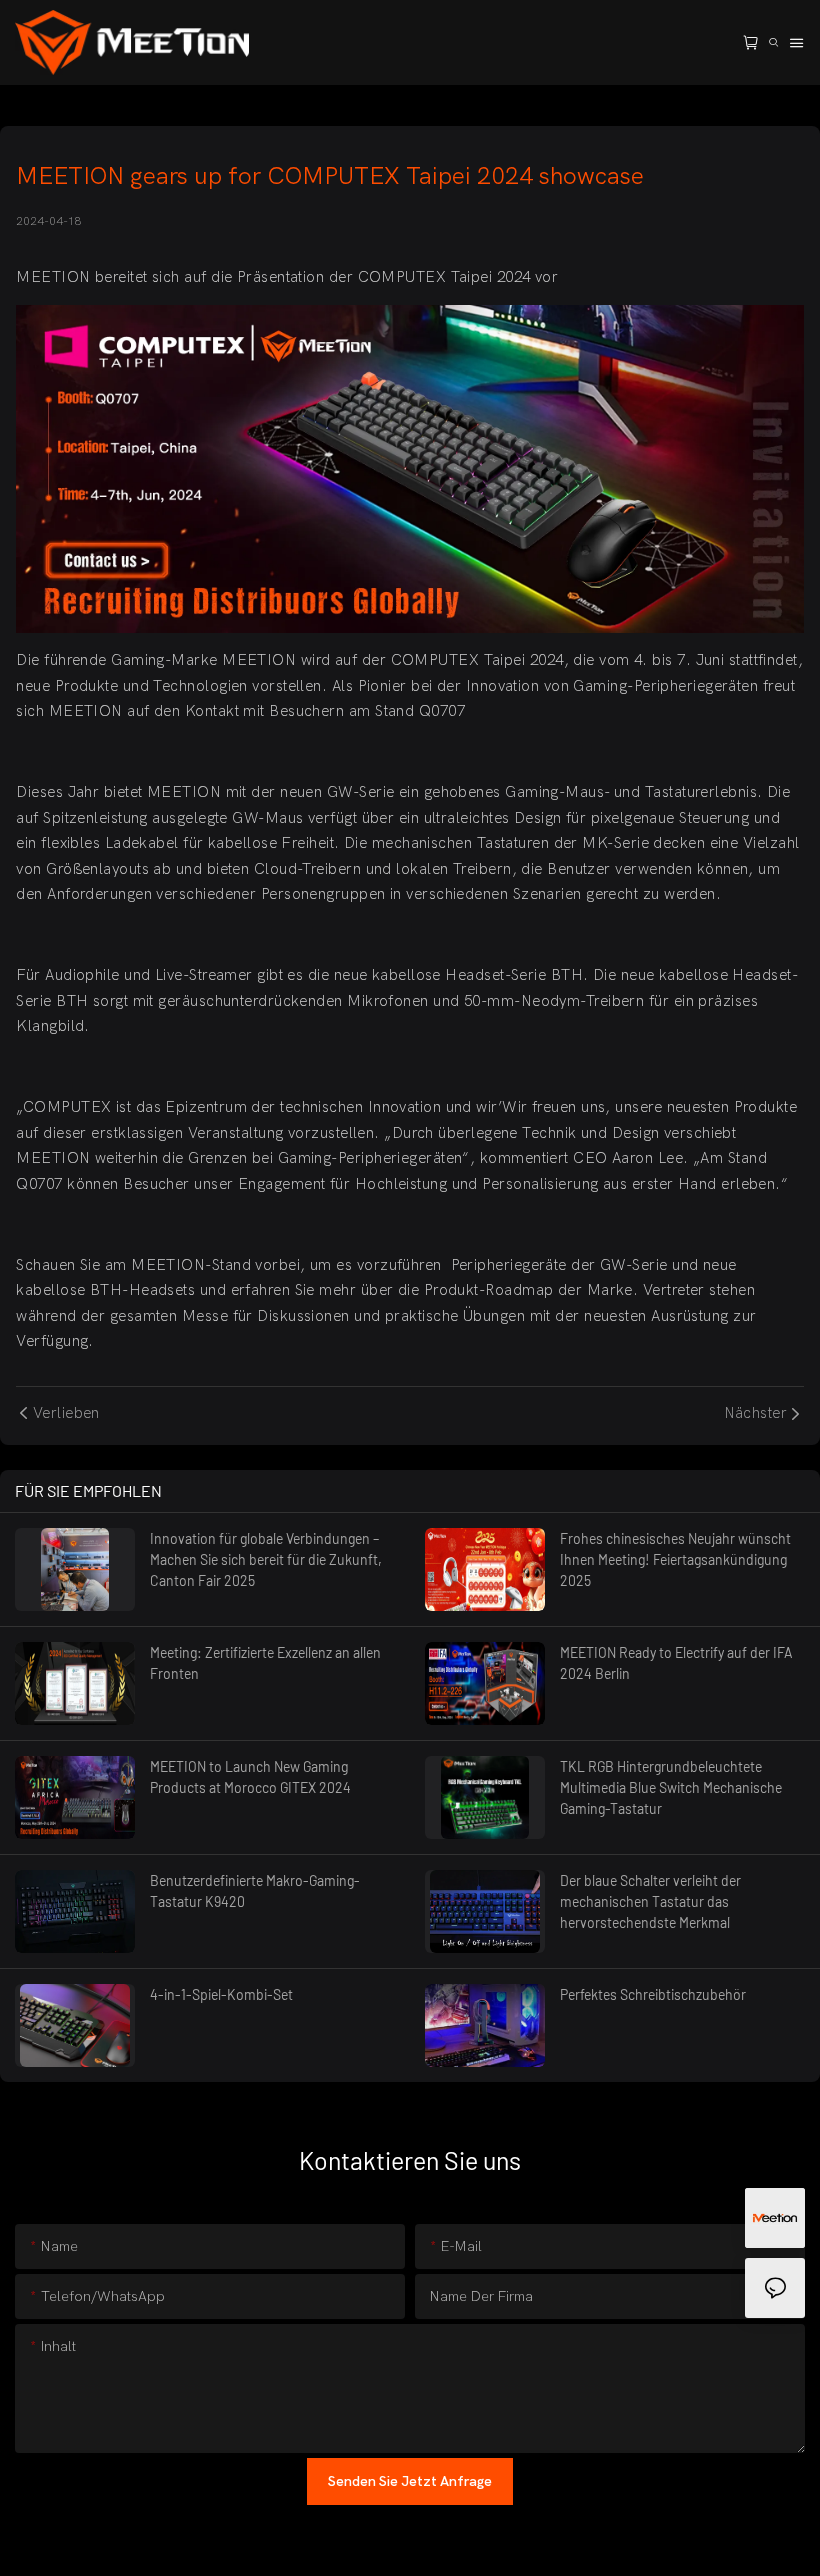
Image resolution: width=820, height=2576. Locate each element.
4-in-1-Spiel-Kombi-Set (221, 1994)
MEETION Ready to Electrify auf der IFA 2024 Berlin (676, 1663)
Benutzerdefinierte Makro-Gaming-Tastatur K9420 (255, 1891)
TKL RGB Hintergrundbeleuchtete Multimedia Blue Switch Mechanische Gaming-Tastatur (671, 1787)
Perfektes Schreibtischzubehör (653, 1994)
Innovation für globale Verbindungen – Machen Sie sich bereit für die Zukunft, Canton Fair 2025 (266, 1559)
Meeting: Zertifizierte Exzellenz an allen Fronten (265, 1663)
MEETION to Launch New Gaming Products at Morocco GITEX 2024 (250, 1777)
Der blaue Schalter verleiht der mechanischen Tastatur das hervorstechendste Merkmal (650, 1901)
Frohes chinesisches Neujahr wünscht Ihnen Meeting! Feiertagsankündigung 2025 (675, 1559)
